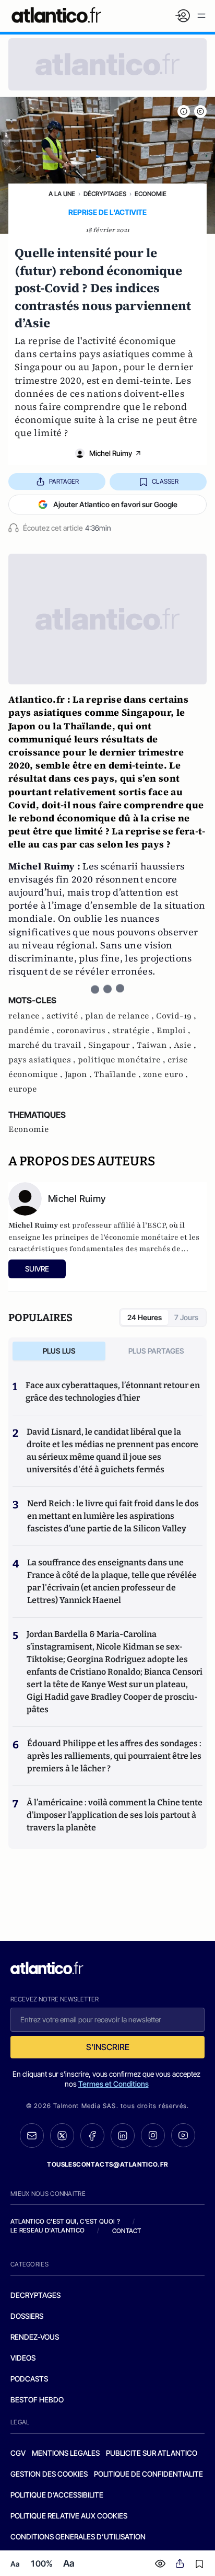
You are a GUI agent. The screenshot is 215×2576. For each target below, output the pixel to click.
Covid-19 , (176, 1016)
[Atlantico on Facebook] (92, 2136)
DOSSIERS (27, 2316)
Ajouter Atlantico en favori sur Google (115, 504)
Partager (64, 481)
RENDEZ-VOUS (35, 2337)
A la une (62, 194)
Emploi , (174, 1031)
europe (23, 1089)
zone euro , (165, 1074)
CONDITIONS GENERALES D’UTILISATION (78, 2537)
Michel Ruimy (111, 453)
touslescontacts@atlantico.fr (107, 2164)
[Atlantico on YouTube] (183, 2135)
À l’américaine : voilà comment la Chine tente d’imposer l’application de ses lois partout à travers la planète (115, 1815)
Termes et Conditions (114, 2084)
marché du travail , (48, 1045)
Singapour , (112, 1045)
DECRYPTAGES (35, 2295)
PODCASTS (29, 2379)
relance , (27, 1016)
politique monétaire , (123, 1060)
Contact (127, 2231)
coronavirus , (84, 1031)
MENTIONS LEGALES (66, 2453)
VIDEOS (23, 2358)
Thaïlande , (118, 1074)
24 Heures (145, 1317)
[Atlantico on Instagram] (153, 2135)
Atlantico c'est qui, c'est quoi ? (65, 2221)
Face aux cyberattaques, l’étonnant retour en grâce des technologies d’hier (113, 1392)
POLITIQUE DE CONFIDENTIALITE (148, 2474)
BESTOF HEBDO (37, 2400)
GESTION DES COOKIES (49, 2474)
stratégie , (134, 1031)
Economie (151, 194)
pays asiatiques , (43, 1060)
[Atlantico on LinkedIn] (123, 2136)
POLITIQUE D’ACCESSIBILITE (57, 2495)
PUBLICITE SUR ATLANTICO (152, 2453)
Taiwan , (155, 1045)
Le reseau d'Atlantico (47, 2230)
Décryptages (105, 194)
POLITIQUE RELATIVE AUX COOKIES (69, 2516)
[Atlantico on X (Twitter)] (62, 2136)
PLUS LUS (59, 1351)
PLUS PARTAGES (156, 1351)
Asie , (185, 1045)
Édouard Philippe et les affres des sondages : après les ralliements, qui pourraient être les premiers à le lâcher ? (114, 1756)
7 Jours (186, 1317)
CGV (18, 2453)
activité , (66, 1016)
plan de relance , (121, 1016)
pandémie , (32, 1031)
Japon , (79, 1074)
